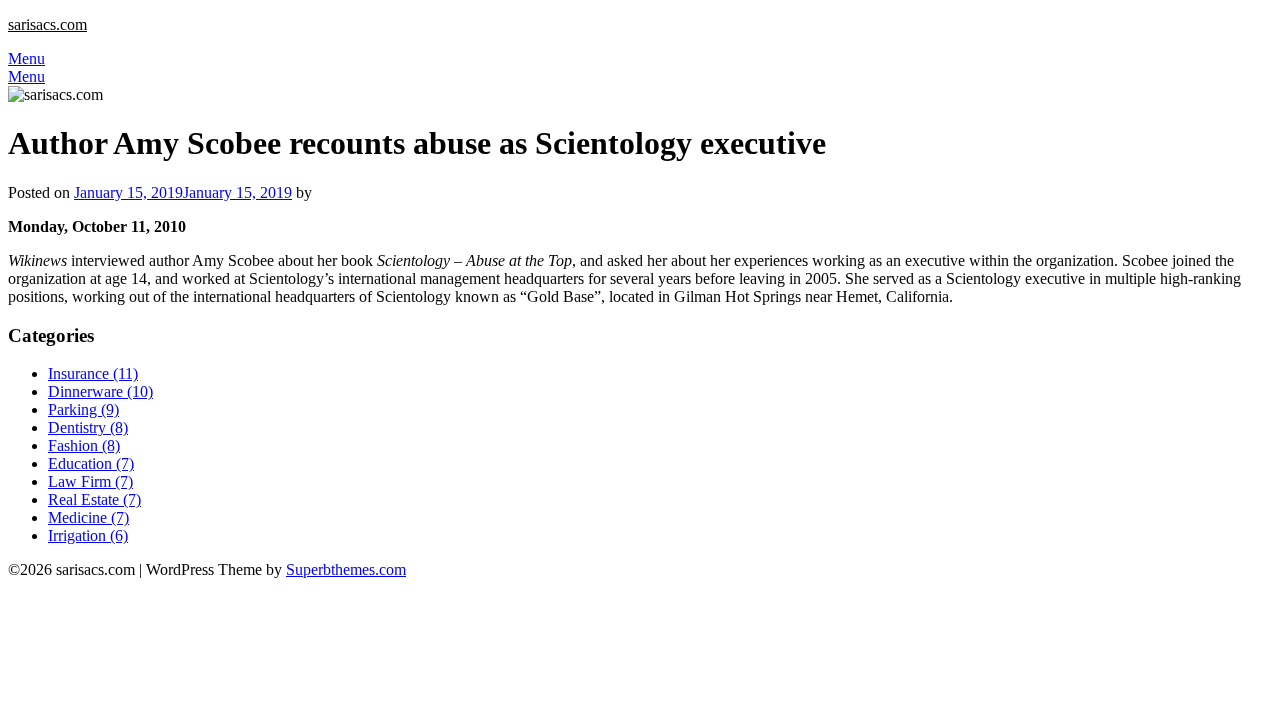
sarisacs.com (47, 24)
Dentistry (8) (88, 427)
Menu (26, 58)
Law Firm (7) (90, 481)
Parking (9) (83, 409)
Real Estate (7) (94, 499)
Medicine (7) (88, 517)
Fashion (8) (84, 445)
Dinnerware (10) (100, 391)
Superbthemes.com (346, 569)
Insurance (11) (93, 373)
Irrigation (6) (88, 535)
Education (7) (91, 463)
